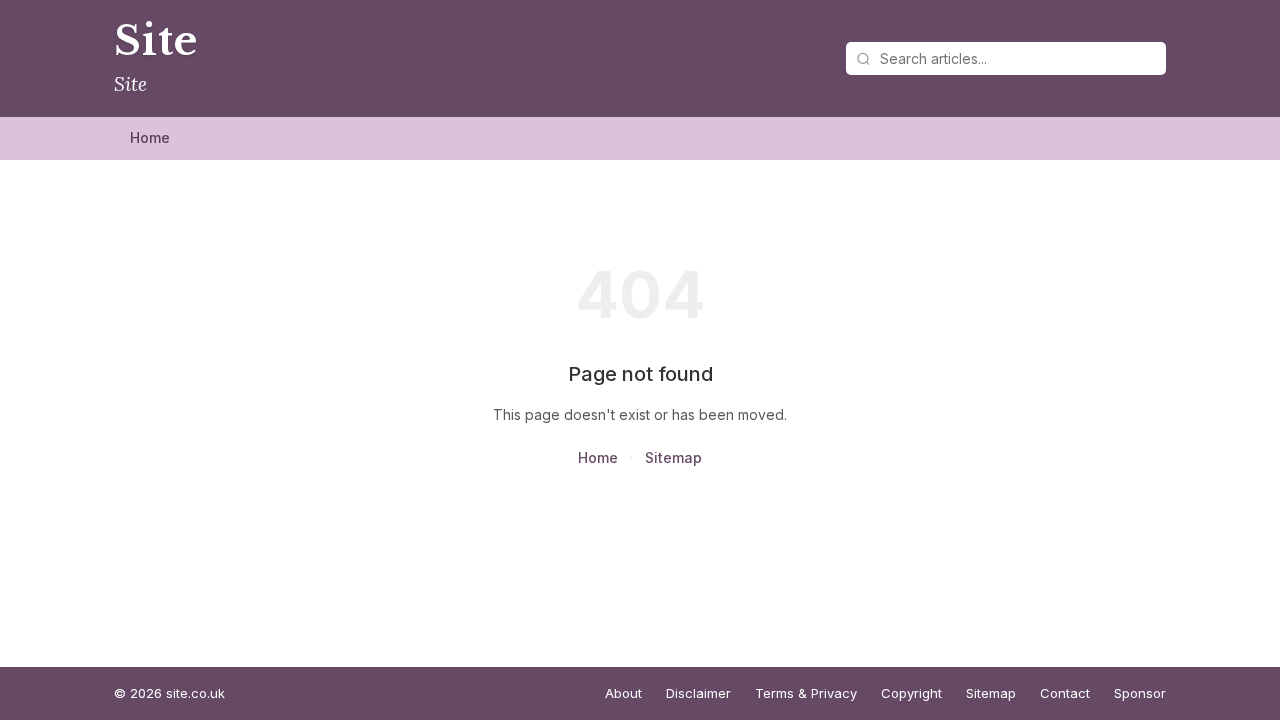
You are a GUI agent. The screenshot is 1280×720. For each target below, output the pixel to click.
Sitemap (673, 457)
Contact (1065, 693)
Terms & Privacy (806, 693)
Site (156, 41)
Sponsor (1140, 693)
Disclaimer (698, 693)
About (623, 693)
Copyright (911, 693)
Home (150, 137)
